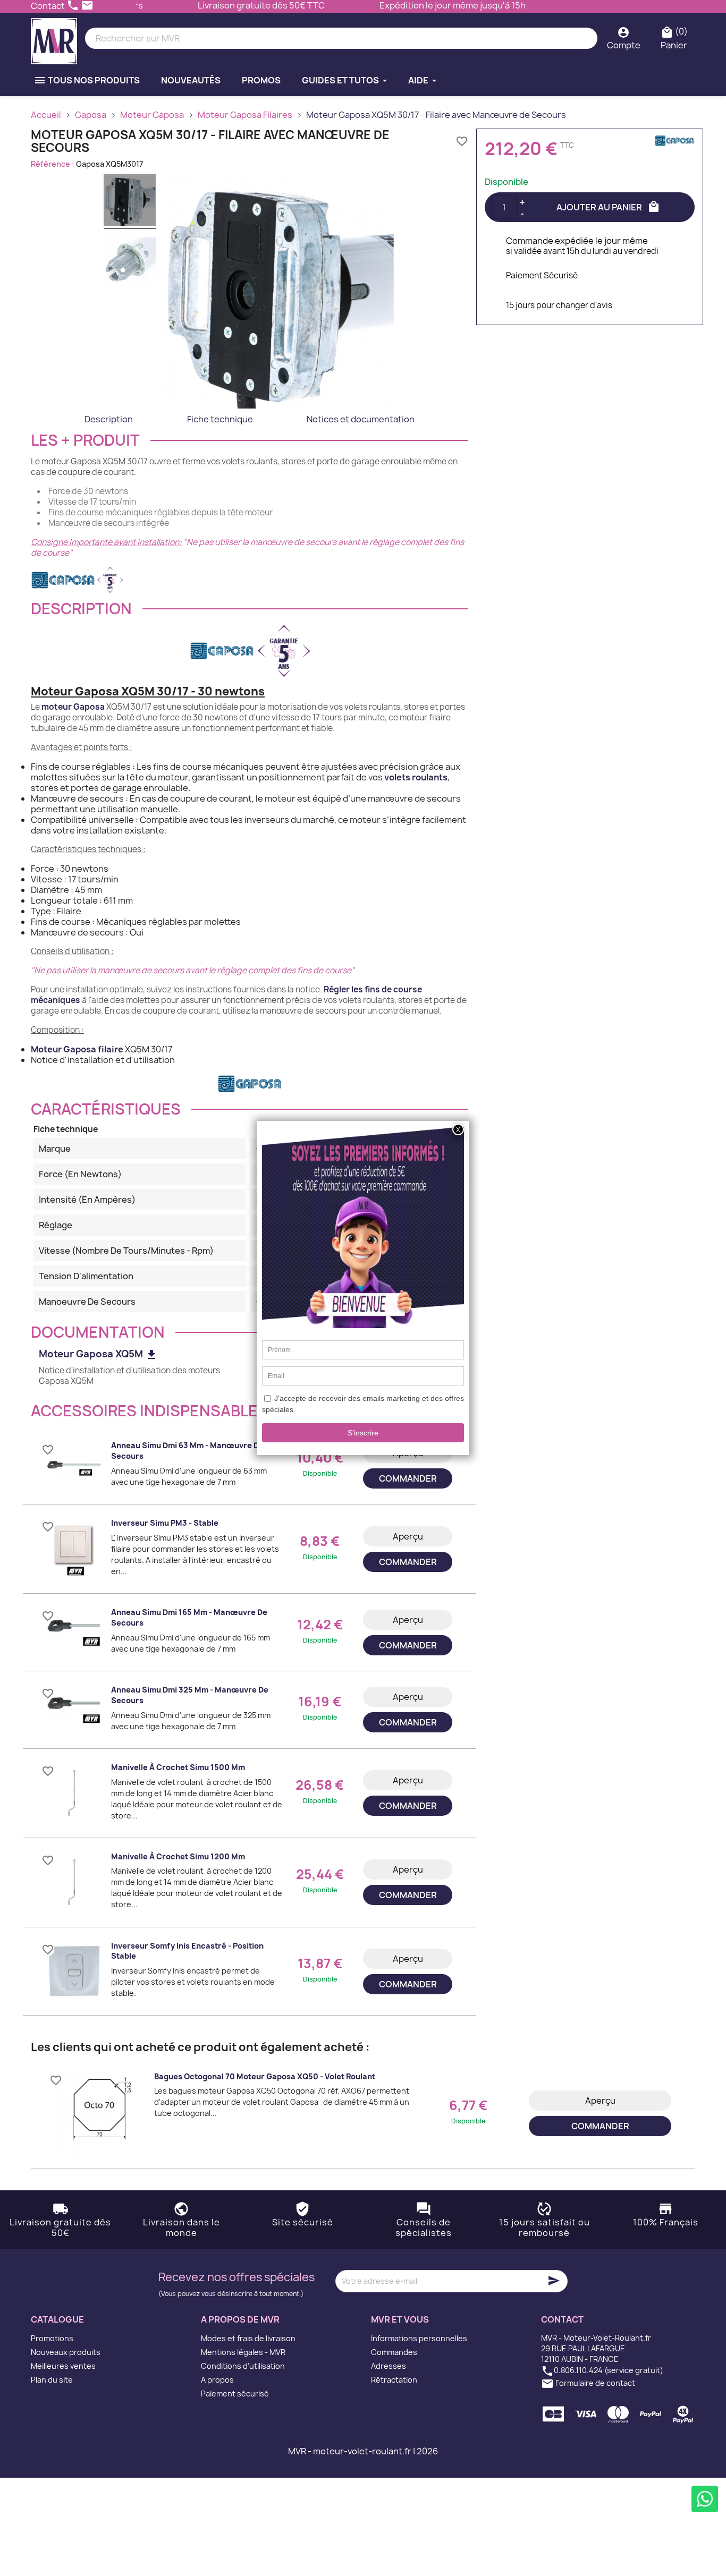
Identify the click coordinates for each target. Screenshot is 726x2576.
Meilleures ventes (63, 2366)
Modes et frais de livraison (248, 2338)
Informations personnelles (419, 2338)
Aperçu (408, 1536)
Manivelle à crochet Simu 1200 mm (178, 1856)
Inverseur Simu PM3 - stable (165, 1523)
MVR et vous (400, 2319)
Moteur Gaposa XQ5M (98, 1354)
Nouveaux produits (66, 2352)
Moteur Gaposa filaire (77, 1049)
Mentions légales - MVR (243, 2352)
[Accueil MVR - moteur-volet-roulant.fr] (54, 39)
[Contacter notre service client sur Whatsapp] (705, 2499)
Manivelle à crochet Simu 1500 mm (178, 1767)
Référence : (53, 164)
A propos (217, 2380)
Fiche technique (220, 419)
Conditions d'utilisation (243, 2366)
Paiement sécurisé (235, 2394)
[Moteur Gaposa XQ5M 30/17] (130, 262)
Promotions (52, 2338)
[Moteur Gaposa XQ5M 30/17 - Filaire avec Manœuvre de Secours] (130, 201)
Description (109, 419)
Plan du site (52, 2380)
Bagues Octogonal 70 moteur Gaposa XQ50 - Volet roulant (265, 2076)
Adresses (389, 2366)
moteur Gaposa (73, 707)
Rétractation (394, 2380)
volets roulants (416, 777)
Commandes (394, 2352)
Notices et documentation (361, 419)
